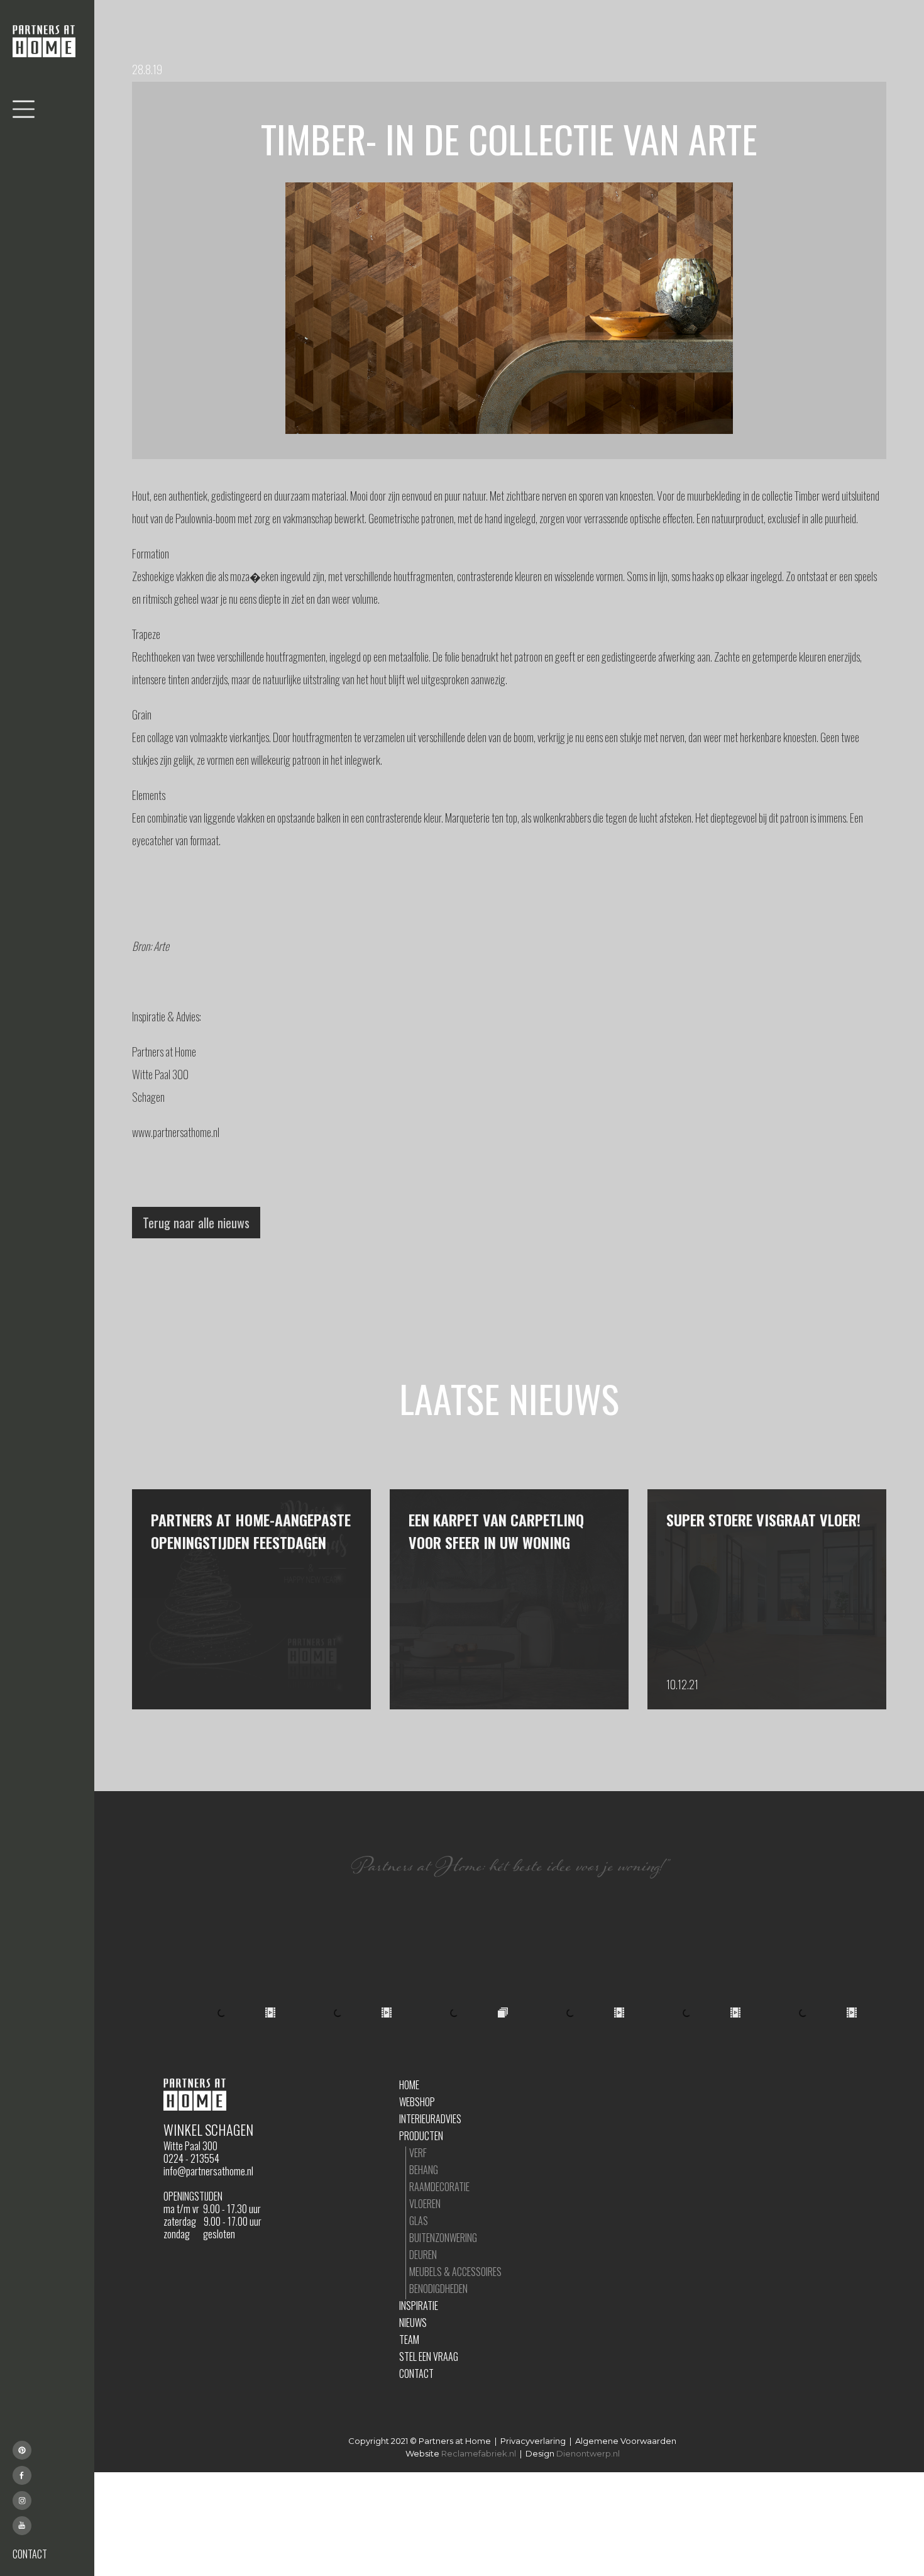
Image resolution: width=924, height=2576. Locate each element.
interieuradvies (430, 2119)
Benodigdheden (438, 2289)
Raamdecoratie (439, 2187)
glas (419, 2221)
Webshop (417, 2102)
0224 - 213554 (191, 2158)
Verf (418, 2153)
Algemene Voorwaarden (626, 2441)
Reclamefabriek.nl (479, 2453)
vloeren (425, 2204)
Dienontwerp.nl (588, 2453)
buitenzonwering (443, 2238)
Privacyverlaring (533, 2441)
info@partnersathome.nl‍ (208, 2171)
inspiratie (419, 2306)
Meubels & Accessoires (455, 2272)
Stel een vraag (429, 2357)
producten (421, 2136)
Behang (424, 2170)
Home (409, 2085)
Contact (416, 2373)
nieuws (413, 2323)
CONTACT (30, 2554)
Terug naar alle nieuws (196, 1223)
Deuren (423, 2255)
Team (409, 2340)
